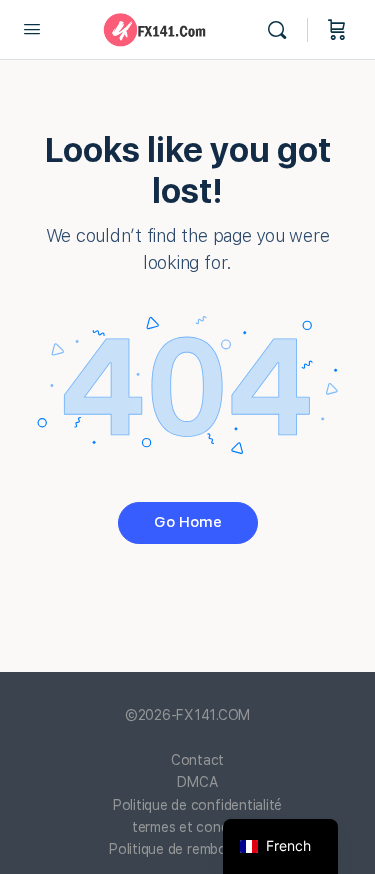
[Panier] (337, 30)
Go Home (188, 522)
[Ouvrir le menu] (32, 28)
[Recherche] (282, 30)
